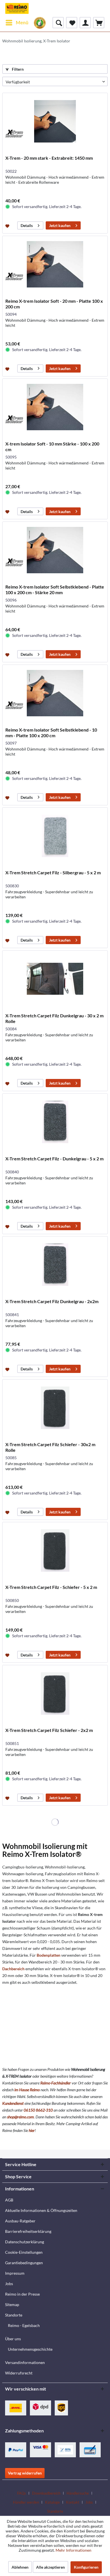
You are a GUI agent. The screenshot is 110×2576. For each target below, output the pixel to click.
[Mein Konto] (85, 23)
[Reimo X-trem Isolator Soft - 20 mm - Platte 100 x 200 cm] (55, 264)
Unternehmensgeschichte (30, 2349)
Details (27, 225)
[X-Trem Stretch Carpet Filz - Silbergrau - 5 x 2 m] (55, 836)
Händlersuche (78, 2493)
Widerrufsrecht (19, 2373)
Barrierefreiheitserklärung (28, 2231)
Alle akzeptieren (50, 2567)
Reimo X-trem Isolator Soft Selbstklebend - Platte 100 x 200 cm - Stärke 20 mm (55, 590)
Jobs (9, 2284)
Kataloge (52, 2502)
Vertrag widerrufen (25, 2473)
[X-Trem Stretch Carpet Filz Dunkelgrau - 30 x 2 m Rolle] (55, 979)
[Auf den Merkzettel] (8, 226)
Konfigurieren (86, 2567)
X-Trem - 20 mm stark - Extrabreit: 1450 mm (49, 158)
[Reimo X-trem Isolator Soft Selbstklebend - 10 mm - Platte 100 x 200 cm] (55, 693)
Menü (22, 22)
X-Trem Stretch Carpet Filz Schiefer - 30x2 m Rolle (50, 1447)
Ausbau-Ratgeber (20, 2221)
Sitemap (12, 2304)
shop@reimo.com (20, 2117)
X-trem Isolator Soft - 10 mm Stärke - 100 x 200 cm (52, 446)
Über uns (13, 2339)
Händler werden (26, 2502)
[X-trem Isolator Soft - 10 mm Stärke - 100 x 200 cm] (55, 407)
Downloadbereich (46, 2493)
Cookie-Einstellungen (24, 2252)
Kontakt (73, 2502)
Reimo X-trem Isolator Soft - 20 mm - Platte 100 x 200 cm (54, 304)
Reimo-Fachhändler (56, 2083)
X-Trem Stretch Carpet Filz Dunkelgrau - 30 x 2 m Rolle (54, 1018)
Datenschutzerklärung (25, 2242)
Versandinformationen (25, 2362)
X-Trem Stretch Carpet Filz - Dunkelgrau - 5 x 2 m (54, 1159)
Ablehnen (20, 2567)
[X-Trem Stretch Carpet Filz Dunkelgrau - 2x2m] (55, 1265)
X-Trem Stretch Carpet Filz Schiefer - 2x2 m (49, 1730)
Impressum (15, 2273)
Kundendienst (13, 2103)
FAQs (22, 2493)
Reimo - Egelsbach (24, 2325)
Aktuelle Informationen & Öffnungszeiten (41, 2210)
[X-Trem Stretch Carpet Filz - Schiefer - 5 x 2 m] (55, 1550)
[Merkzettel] (72, 23)
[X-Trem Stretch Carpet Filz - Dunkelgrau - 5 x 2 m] (55, 1122)
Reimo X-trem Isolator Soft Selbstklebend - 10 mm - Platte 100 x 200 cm (51, 733)
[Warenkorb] (99, 23)
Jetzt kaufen (60, 225)
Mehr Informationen (73, 2550)
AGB (9, 2200)
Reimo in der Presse (22, 2294)
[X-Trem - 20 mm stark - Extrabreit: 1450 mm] (55, 121)
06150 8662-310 (38, 2110)
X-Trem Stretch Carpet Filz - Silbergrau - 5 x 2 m (53, 872)
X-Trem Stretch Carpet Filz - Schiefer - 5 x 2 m (51, 1587)
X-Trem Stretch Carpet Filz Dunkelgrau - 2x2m (52, 1301)
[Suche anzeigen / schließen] (58, 23)
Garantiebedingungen (24, 2263)
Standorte (14, 2315)
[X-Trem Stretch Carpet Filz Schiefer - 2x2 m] (55, 1693)
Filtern (17, 69)
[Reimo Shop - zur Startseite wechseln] (17, 8)
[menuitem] (17, 23)
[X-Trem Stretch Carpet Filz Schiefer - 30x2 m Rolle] (55, 1408)
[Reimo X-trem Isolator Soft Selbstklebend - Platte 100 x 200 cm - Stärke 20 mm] (55, 550)
